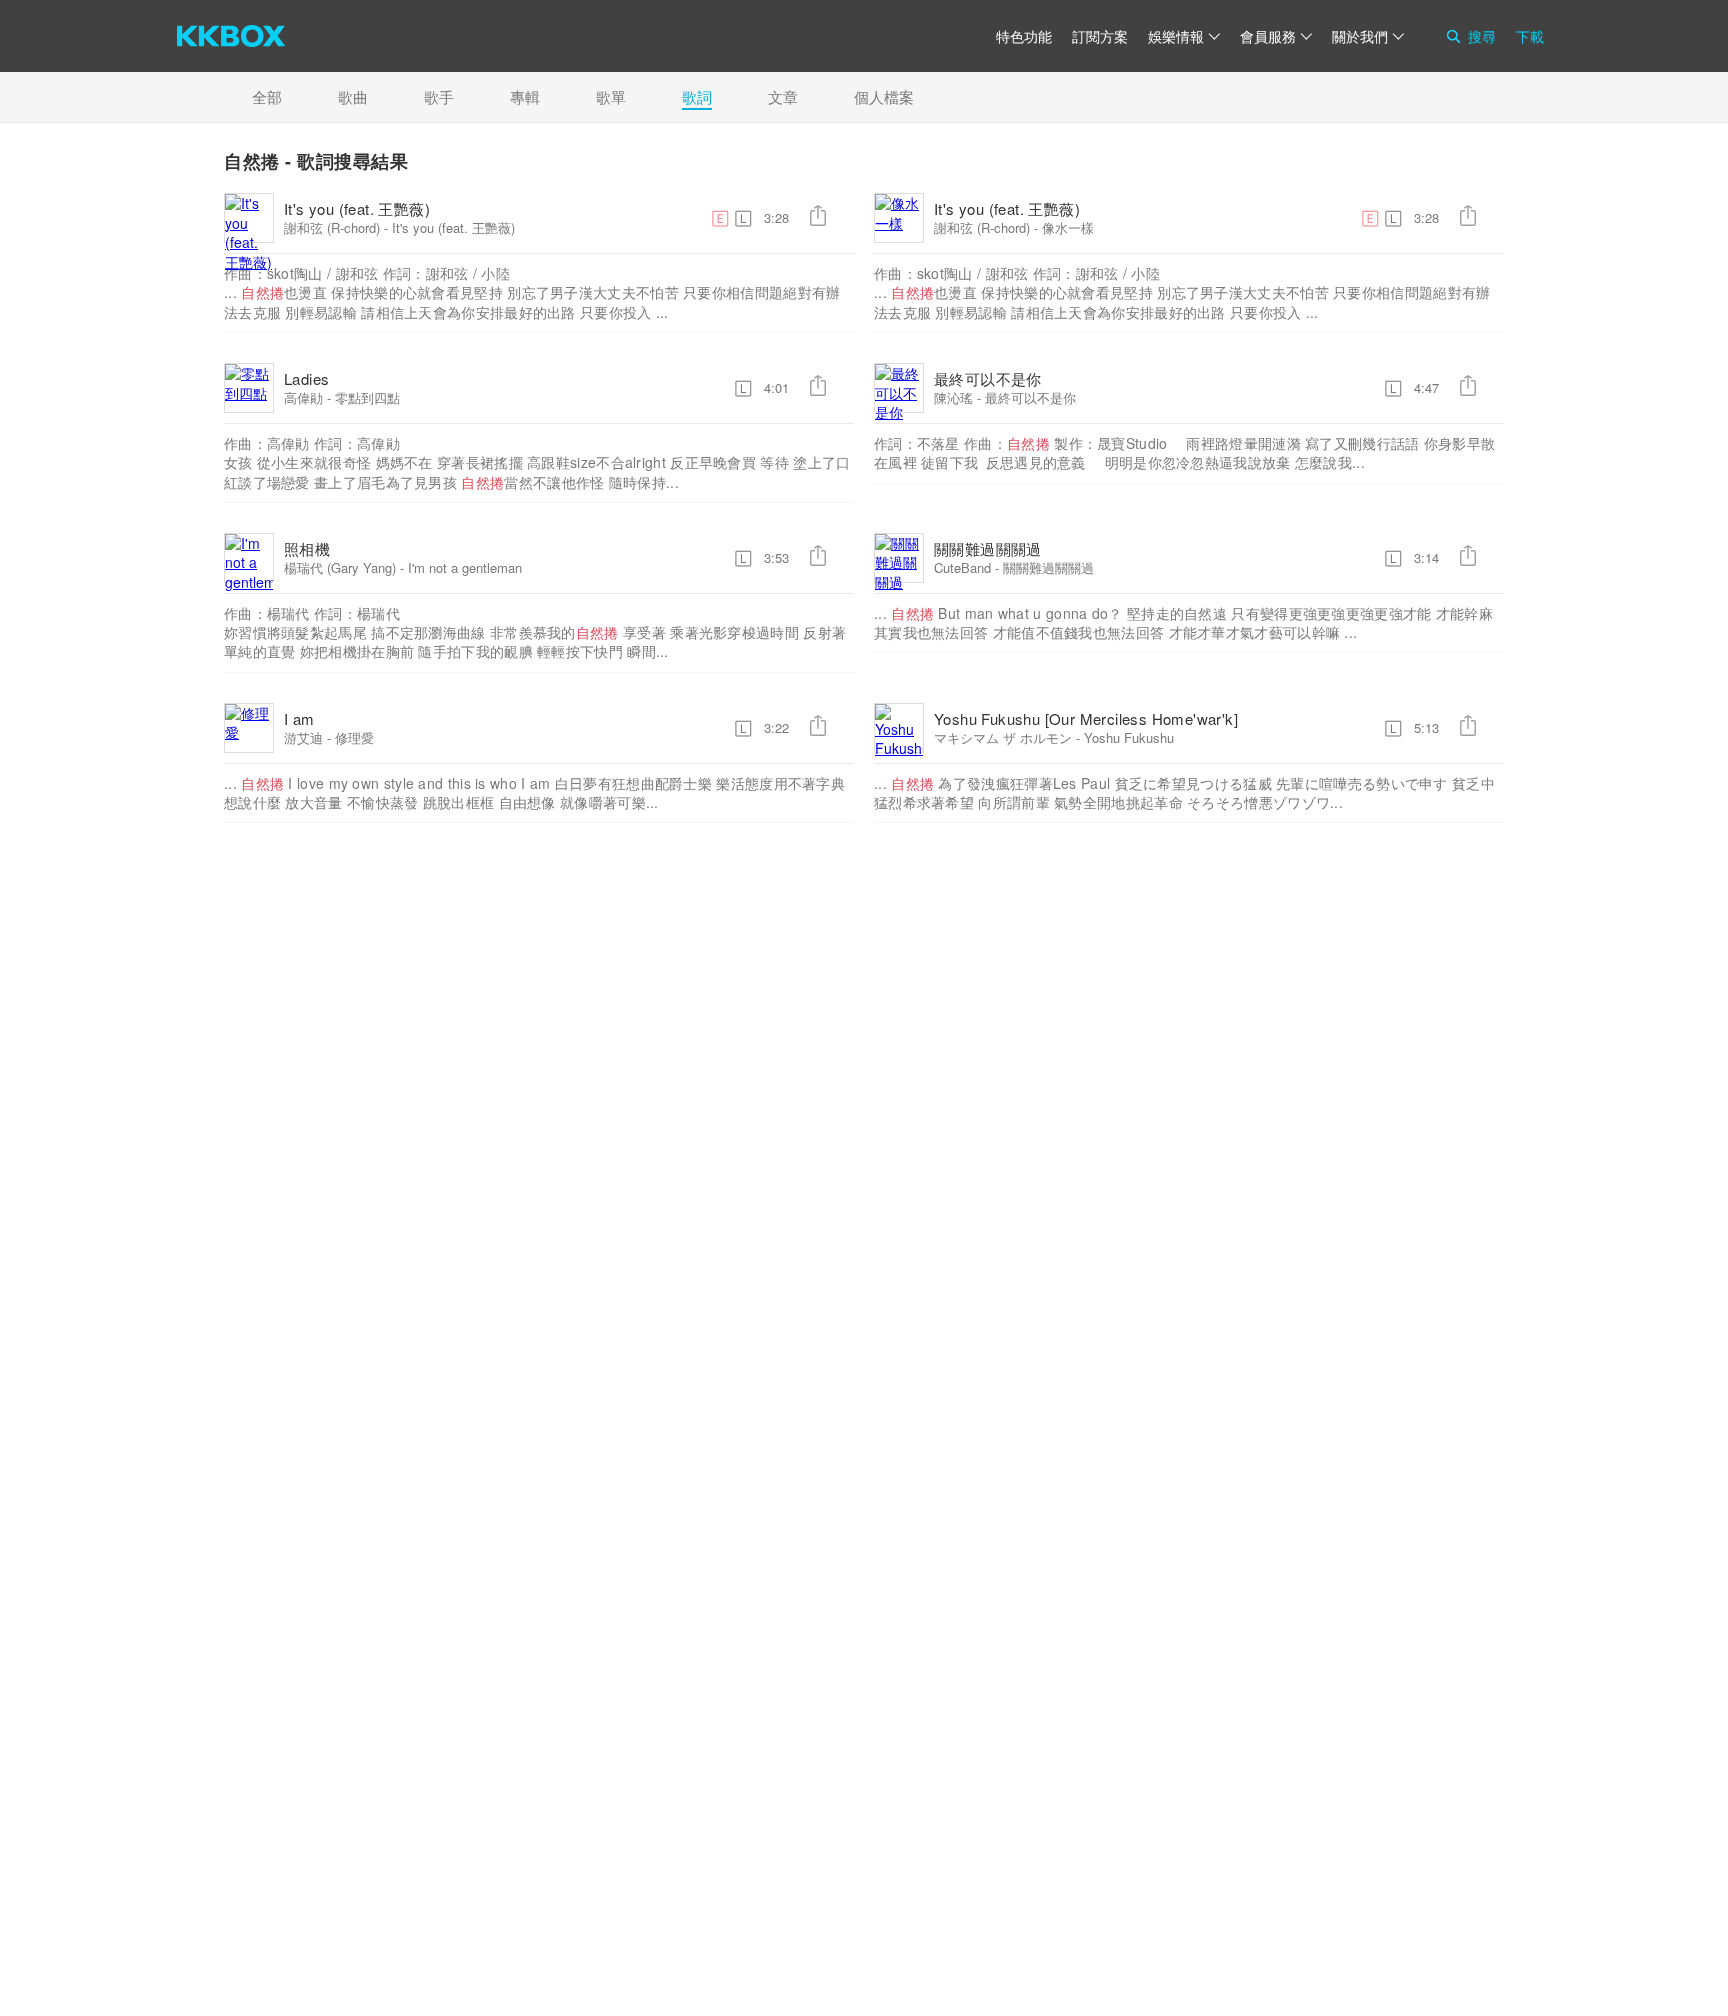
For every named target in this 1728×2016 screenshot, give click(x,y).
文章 (783, 96)
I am (299, 718)
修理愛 (354, 737)
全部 (267, 96)
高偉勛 (303, 397)
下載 (1530, 36)
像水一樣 (1068, 227)
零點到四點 (367, 397)
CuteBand (962, 567)
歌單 (611, 96)
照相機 (307, 548)
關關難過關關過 (988, 548)
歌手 (439, 96)
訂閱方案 (1100, 36)
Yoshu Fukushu (1129, 737)
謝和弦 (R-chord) (332, 227)
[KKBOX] (231, 36)
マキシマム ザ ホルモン (1003, 737)
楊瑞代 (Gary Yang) (340, 567)
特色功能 (1024, 36)
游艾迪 (303, 737)
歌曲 (353, 96)
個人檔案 (884, 96)
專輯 (525, 96)
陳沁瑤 (953, 397)
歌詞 (697, 96)
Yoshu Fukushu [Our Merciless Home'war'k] (1086, 718)
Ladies (306, 378)
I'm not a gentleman (465, 567)
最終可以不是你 (988, 378)
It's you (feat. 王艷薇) (357, 208)
